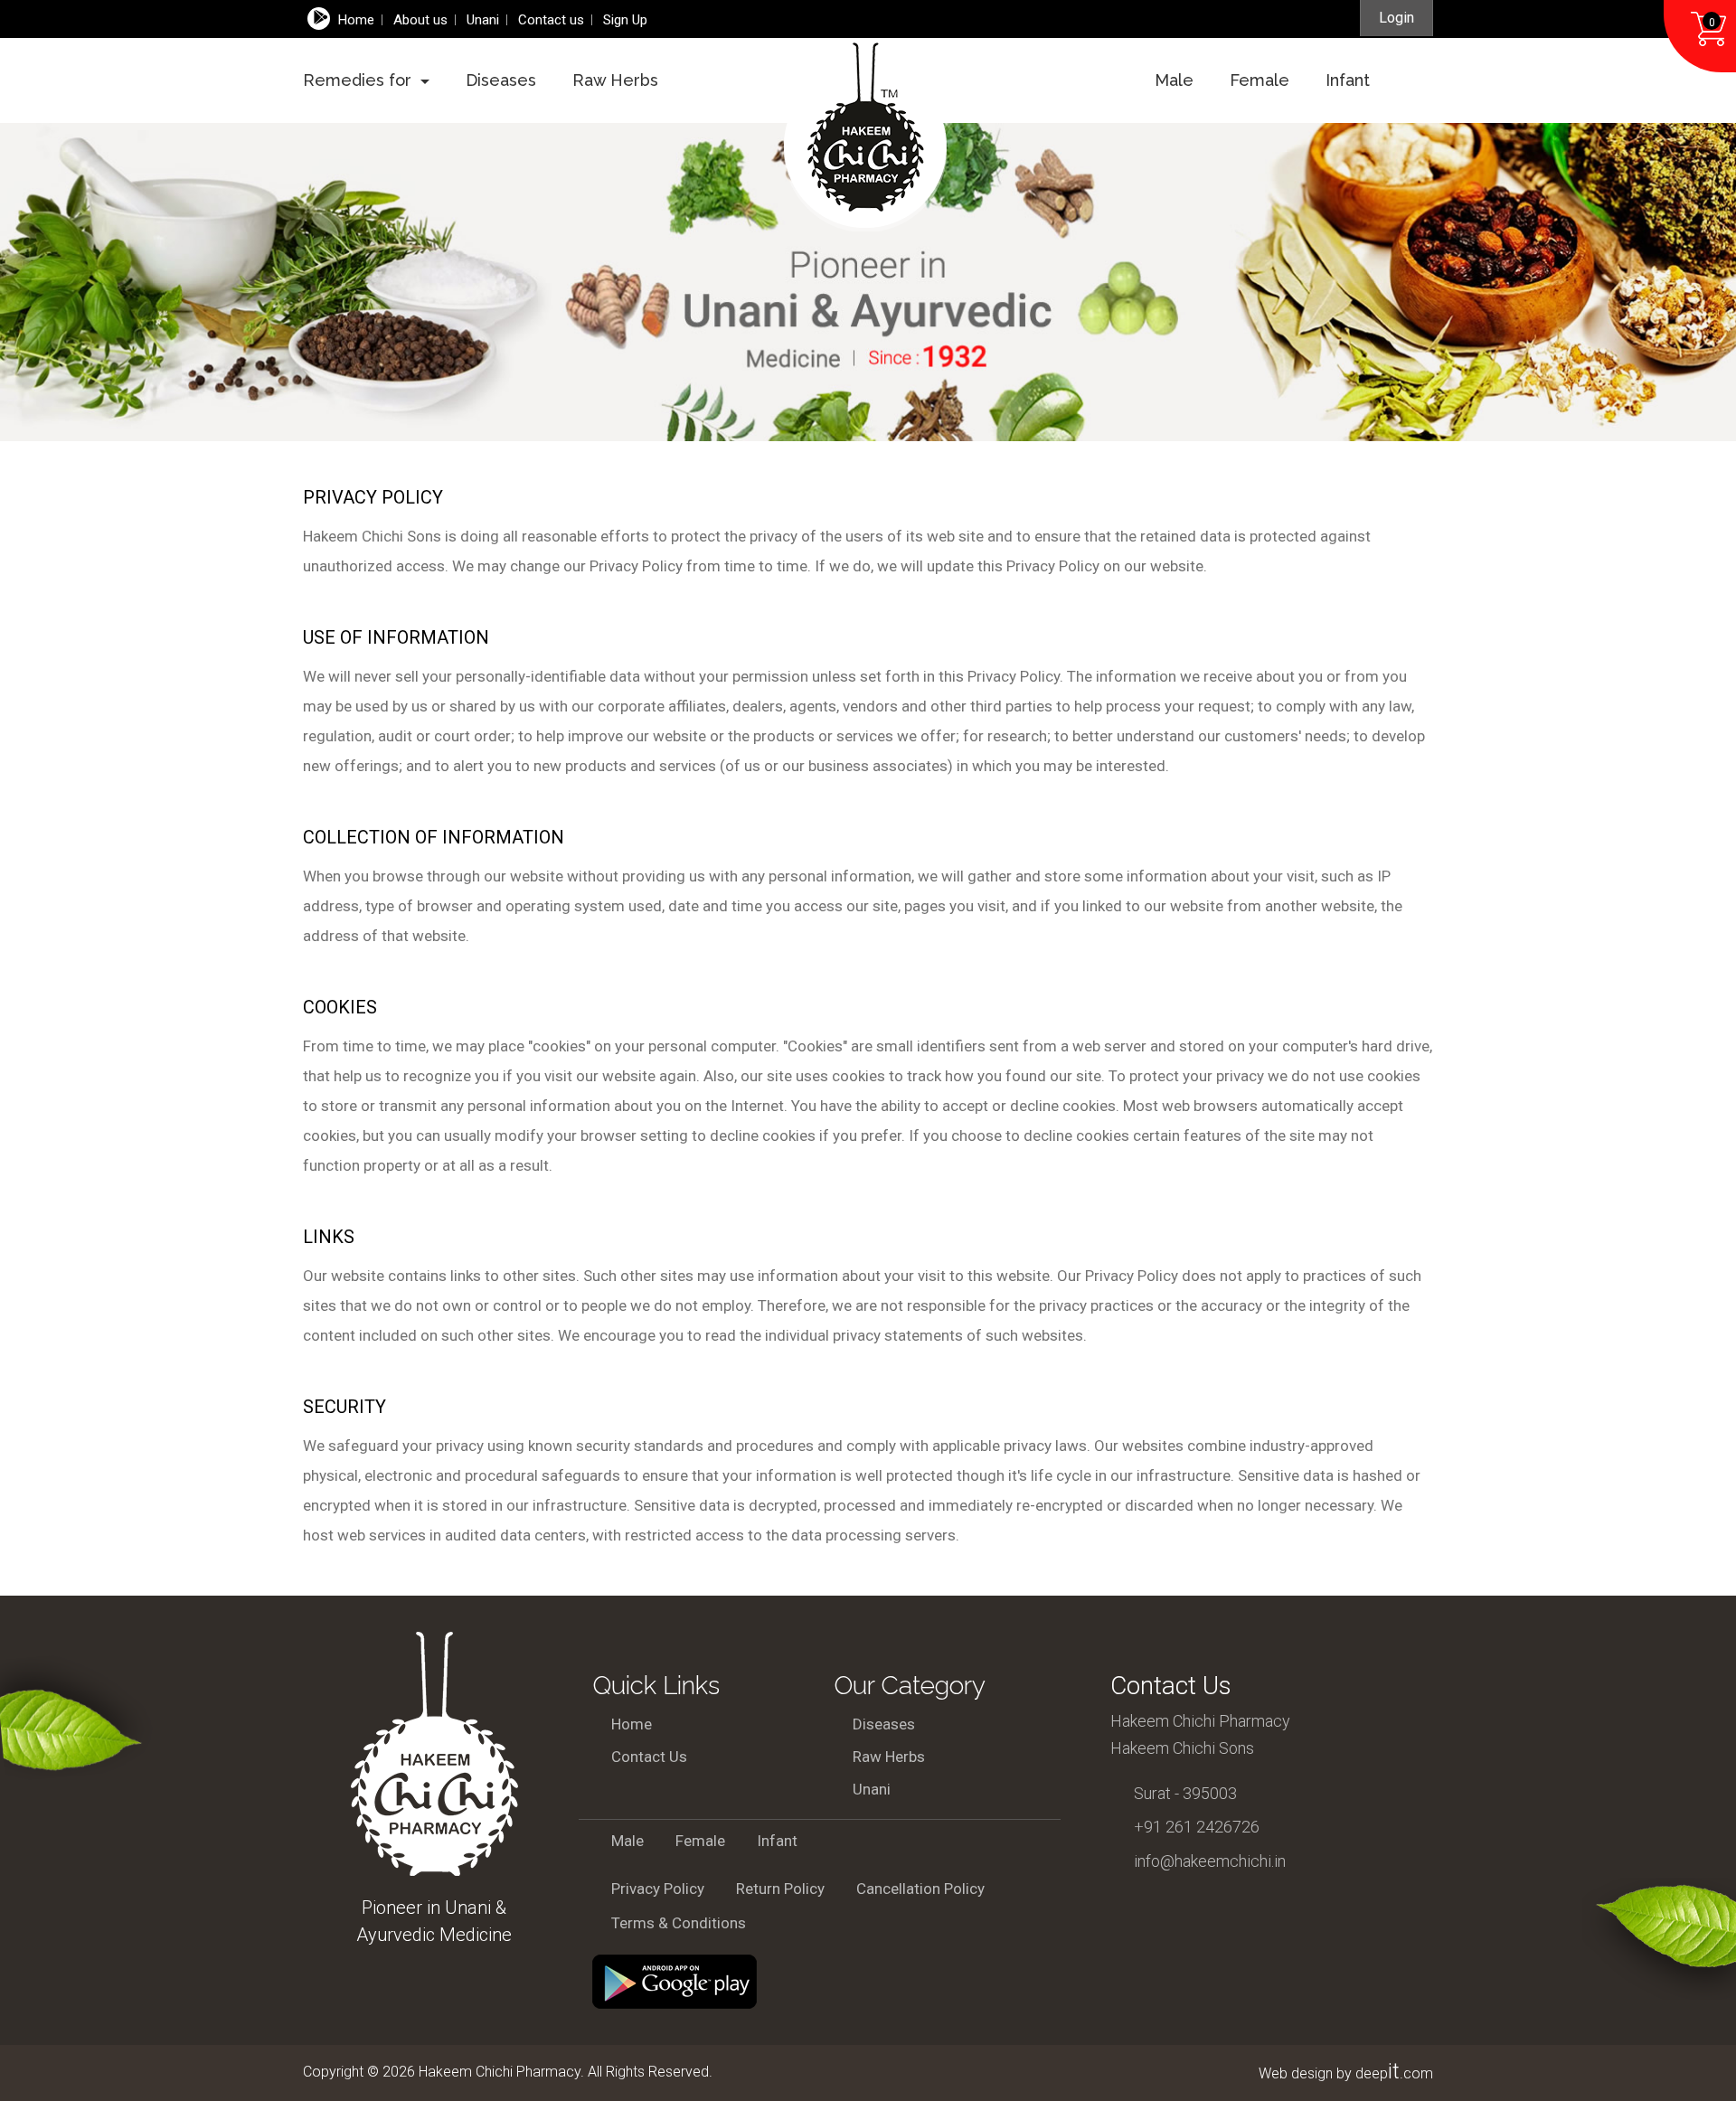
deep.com (1394, 2073)
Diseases (501, 80)
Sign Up (625, 20)
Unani (872, 1789)
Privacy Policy (658, 1889)
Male (1174, 80)
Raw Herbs (615, 80)
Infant (1348, 80)
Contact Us (649, 1757)
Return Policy (780, 1889)
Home (356, 20)
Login (1396, 18)
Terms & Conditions (679, 1923)
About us (420, 20)
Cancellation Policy (920, 1889)
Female (1260, 80)
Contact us (551, 20)
